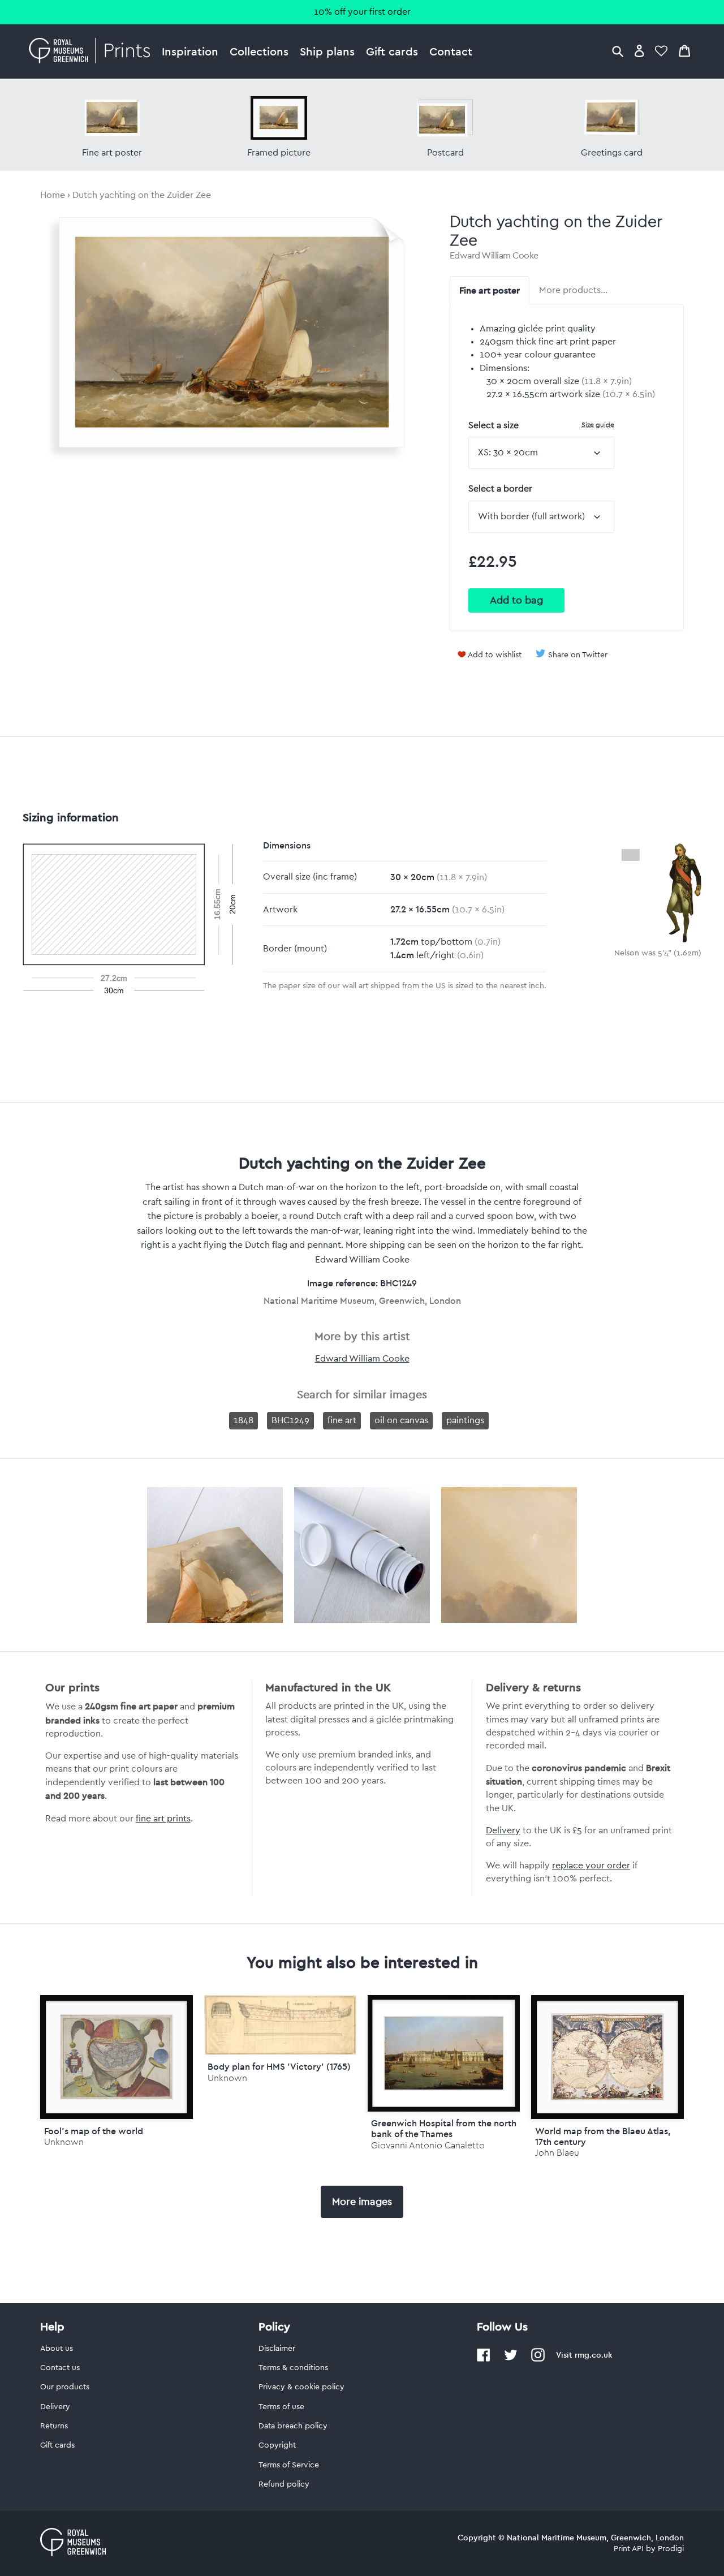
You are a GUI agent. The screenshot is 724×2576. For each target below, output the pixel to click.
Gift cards (392, 51)
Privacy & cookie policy (301, 2387)
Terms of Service (289, 2465)
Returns (54, 2426)
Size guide (598, 425)
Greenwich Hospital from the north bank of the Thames (444, 2128)
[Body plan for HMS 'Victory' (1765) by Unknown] (280, 2052)
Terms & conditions (293, 2368)
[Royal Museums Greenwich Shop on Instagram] (538, 2359)
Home (53, 195)
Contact (451, 51)
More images (362, 2202)
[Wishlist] (661, 51)
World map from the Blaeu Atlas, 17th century (603, 2136)
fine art (342, 1420)
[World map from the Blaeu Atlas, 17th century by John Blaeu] (607, 2057)
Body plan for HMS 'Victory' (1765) (279, 2066)
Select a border (500, 489)
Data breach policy (293, 2426)
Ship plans (327, 51)
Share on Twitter (578, 655)
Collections (259, 51)
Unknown (64, 2142)
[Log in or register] (639, 51)
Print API (629, 2549)
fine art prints (163, 1819)
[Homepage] (92, 51)
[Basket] (684, 51)
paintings (465, 1420)
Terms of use (281, 2407)
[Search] (618, 51)
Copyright (277, 2445)
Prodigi (671, 2549)
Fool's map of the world (94, 2131)
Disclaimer (277, 2349)
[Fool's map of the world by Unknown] (116, 2057)
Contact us (60, 2368)
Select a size (541, 425)
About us (57, 2349)
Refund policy (284, 2484)
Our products (65, 2387)
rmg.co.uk (593, 2355)
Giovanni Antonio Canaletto (428, 2145)
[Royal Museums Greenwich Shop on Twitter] (511, 2359)
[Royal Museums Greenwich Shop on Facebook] (484, 2359)
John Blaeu (557, 2153)
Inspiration (190, 51)
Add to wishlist (495, 655)
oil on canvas (401, 1420)
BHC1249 (290, 1420)
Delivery (503, 1830)
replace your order (591, 1866)
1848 (244, 1420)
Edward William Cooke (494, 256)
